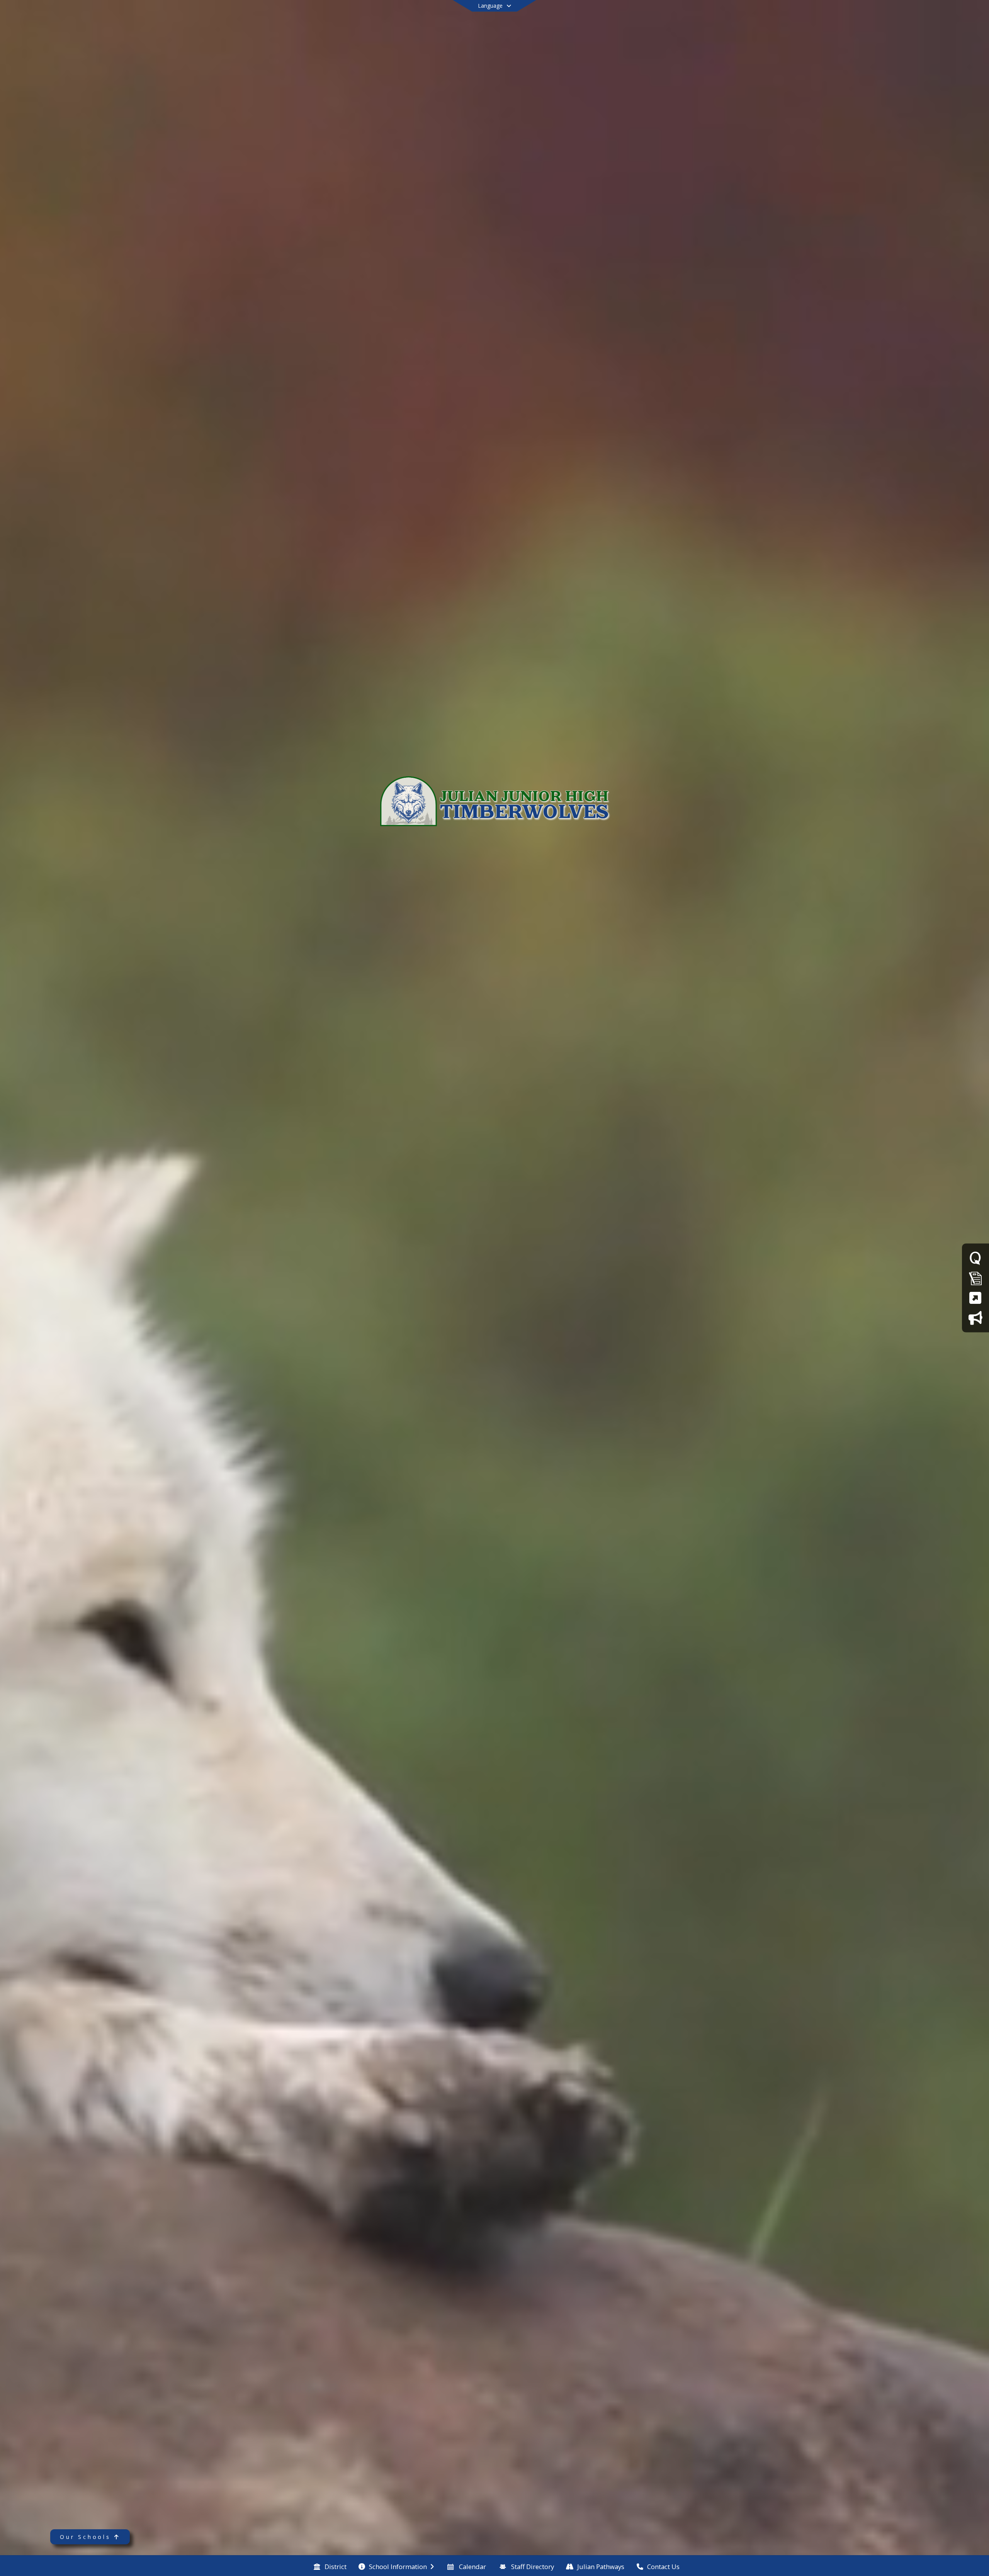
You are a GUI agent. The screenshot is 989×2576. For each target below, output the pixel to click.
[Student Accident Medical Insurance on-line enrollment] (975, 1298)
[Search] (893, 16)
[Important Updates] (975, 1318)
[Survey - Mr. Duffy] (975, 1258)
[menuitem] (330, 2566)
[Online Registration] (975, 1278)
